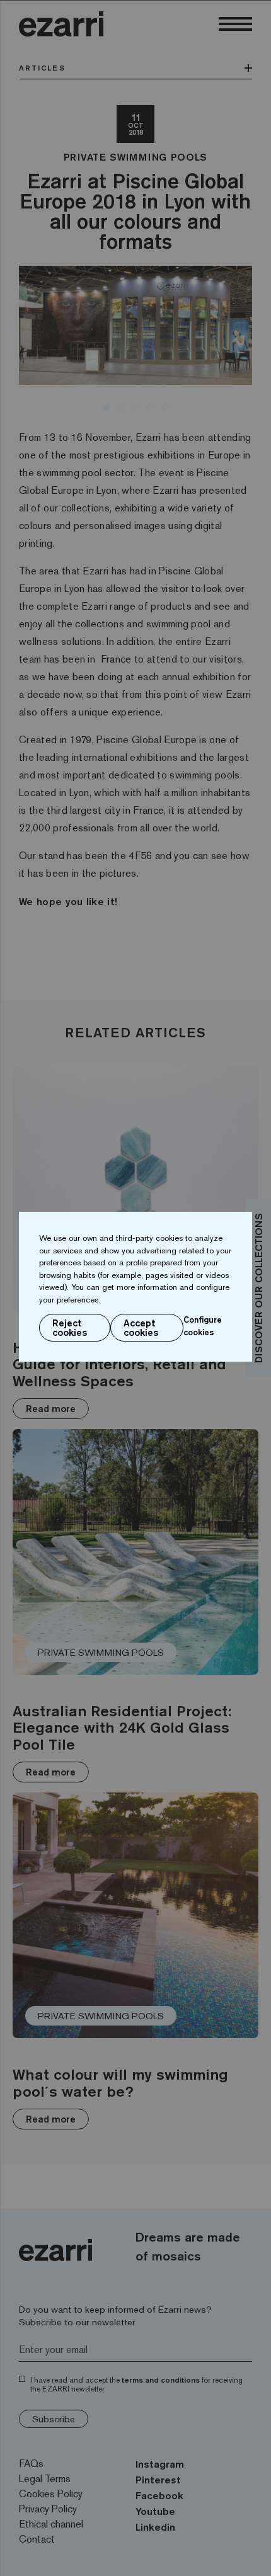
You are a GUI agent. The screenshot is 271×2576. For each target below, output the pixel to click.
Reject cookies (70, 1328)
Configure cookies (203, 1326)
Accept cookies (141, 1328)
